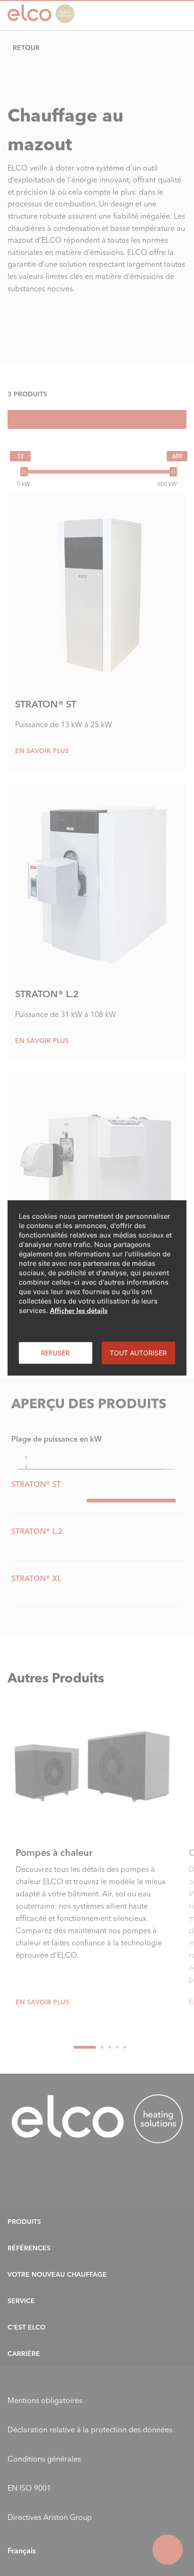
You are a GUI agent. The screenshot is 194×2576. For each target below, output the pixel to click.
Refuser (55, 1353)
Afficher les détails (79, 1311)
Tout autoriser (138, 1353)
